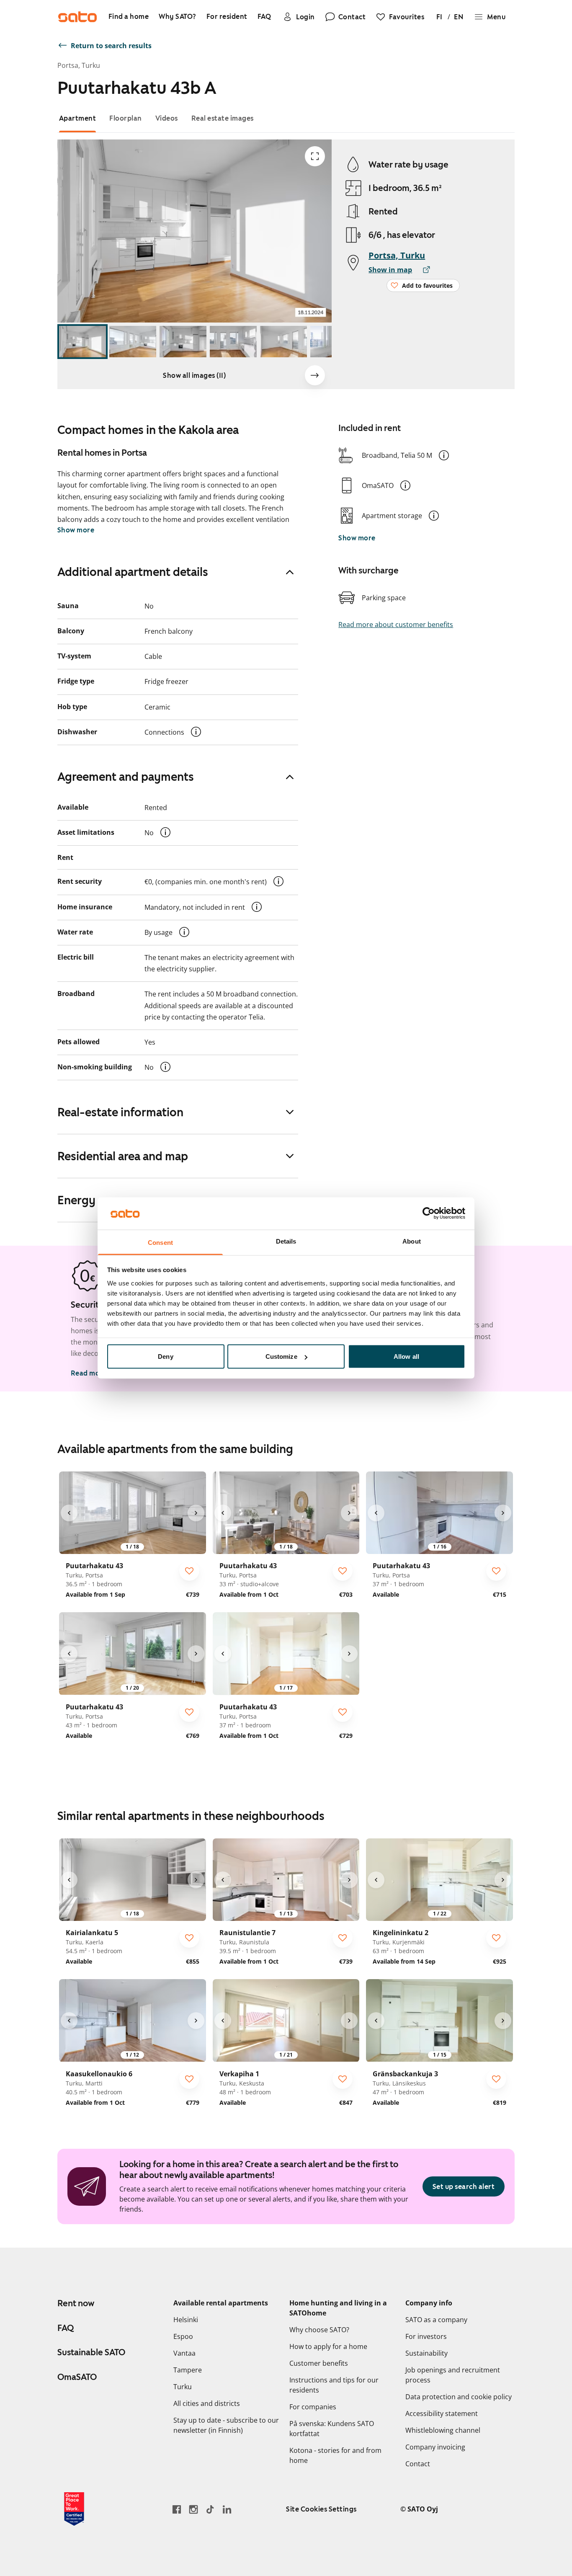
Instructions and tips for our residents (334, 2385)
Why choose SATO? (319, 2330)
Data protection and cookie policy (459, 2397)
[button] (444, 455)
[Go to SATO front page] (77, 17)
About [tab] (412, 1241)
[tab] (78, 118)
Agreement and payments (126, 777)
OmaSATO (77, 2377)
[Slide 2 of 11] (133, 342)
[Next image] (315, 375)
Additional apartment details (133, 572)
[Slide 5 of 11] (283, 342)
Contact (418, 2464)
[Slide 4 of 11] (233, 342)
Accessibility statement (442, 2413)
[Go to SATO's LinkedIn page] (227, 2509)
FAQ (66, 2328)
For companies (313, 2407)
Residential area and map (123, 1156)
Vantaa (184, 2353)
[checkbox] (189, 1571)
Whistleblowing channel (443, 2430)
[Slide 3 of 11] (183, 342)
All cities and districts (207, 2403)
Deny (165, 1356)
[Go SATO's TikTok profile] (210, 2509)
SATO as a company (436, 2320)
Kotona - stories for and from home (335, 2455)
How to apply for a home (328, 2346)
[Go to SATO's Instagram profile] (193, 2509)
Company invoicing (435, 2447)
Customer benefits (319, 2363)
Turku (183, 2387)
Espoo (183, 2336)
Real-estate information (120, 1112)
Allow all (406, 1356)
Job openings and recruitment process (453, 2375)
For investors (426, 2336)
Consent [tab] (160, 1242)
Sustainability (426, 2353)
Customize (281, 1356)
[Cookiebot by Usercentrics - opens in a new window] (429, 1213)
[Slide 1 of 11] (82, 342)
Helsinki (186, 2320)
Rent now (76, 2303)
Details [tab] (286, 1241)
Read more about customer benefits (396, 625)
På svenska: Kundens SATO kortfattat (332, 2429)
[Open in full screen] (315, 156)
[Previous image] (69, 1513)
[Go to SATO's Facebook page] (177, 2509)
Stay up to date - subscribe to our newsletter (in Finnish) (226, 2425)
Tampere (188, 2370)
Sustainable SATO (91, 2352)
